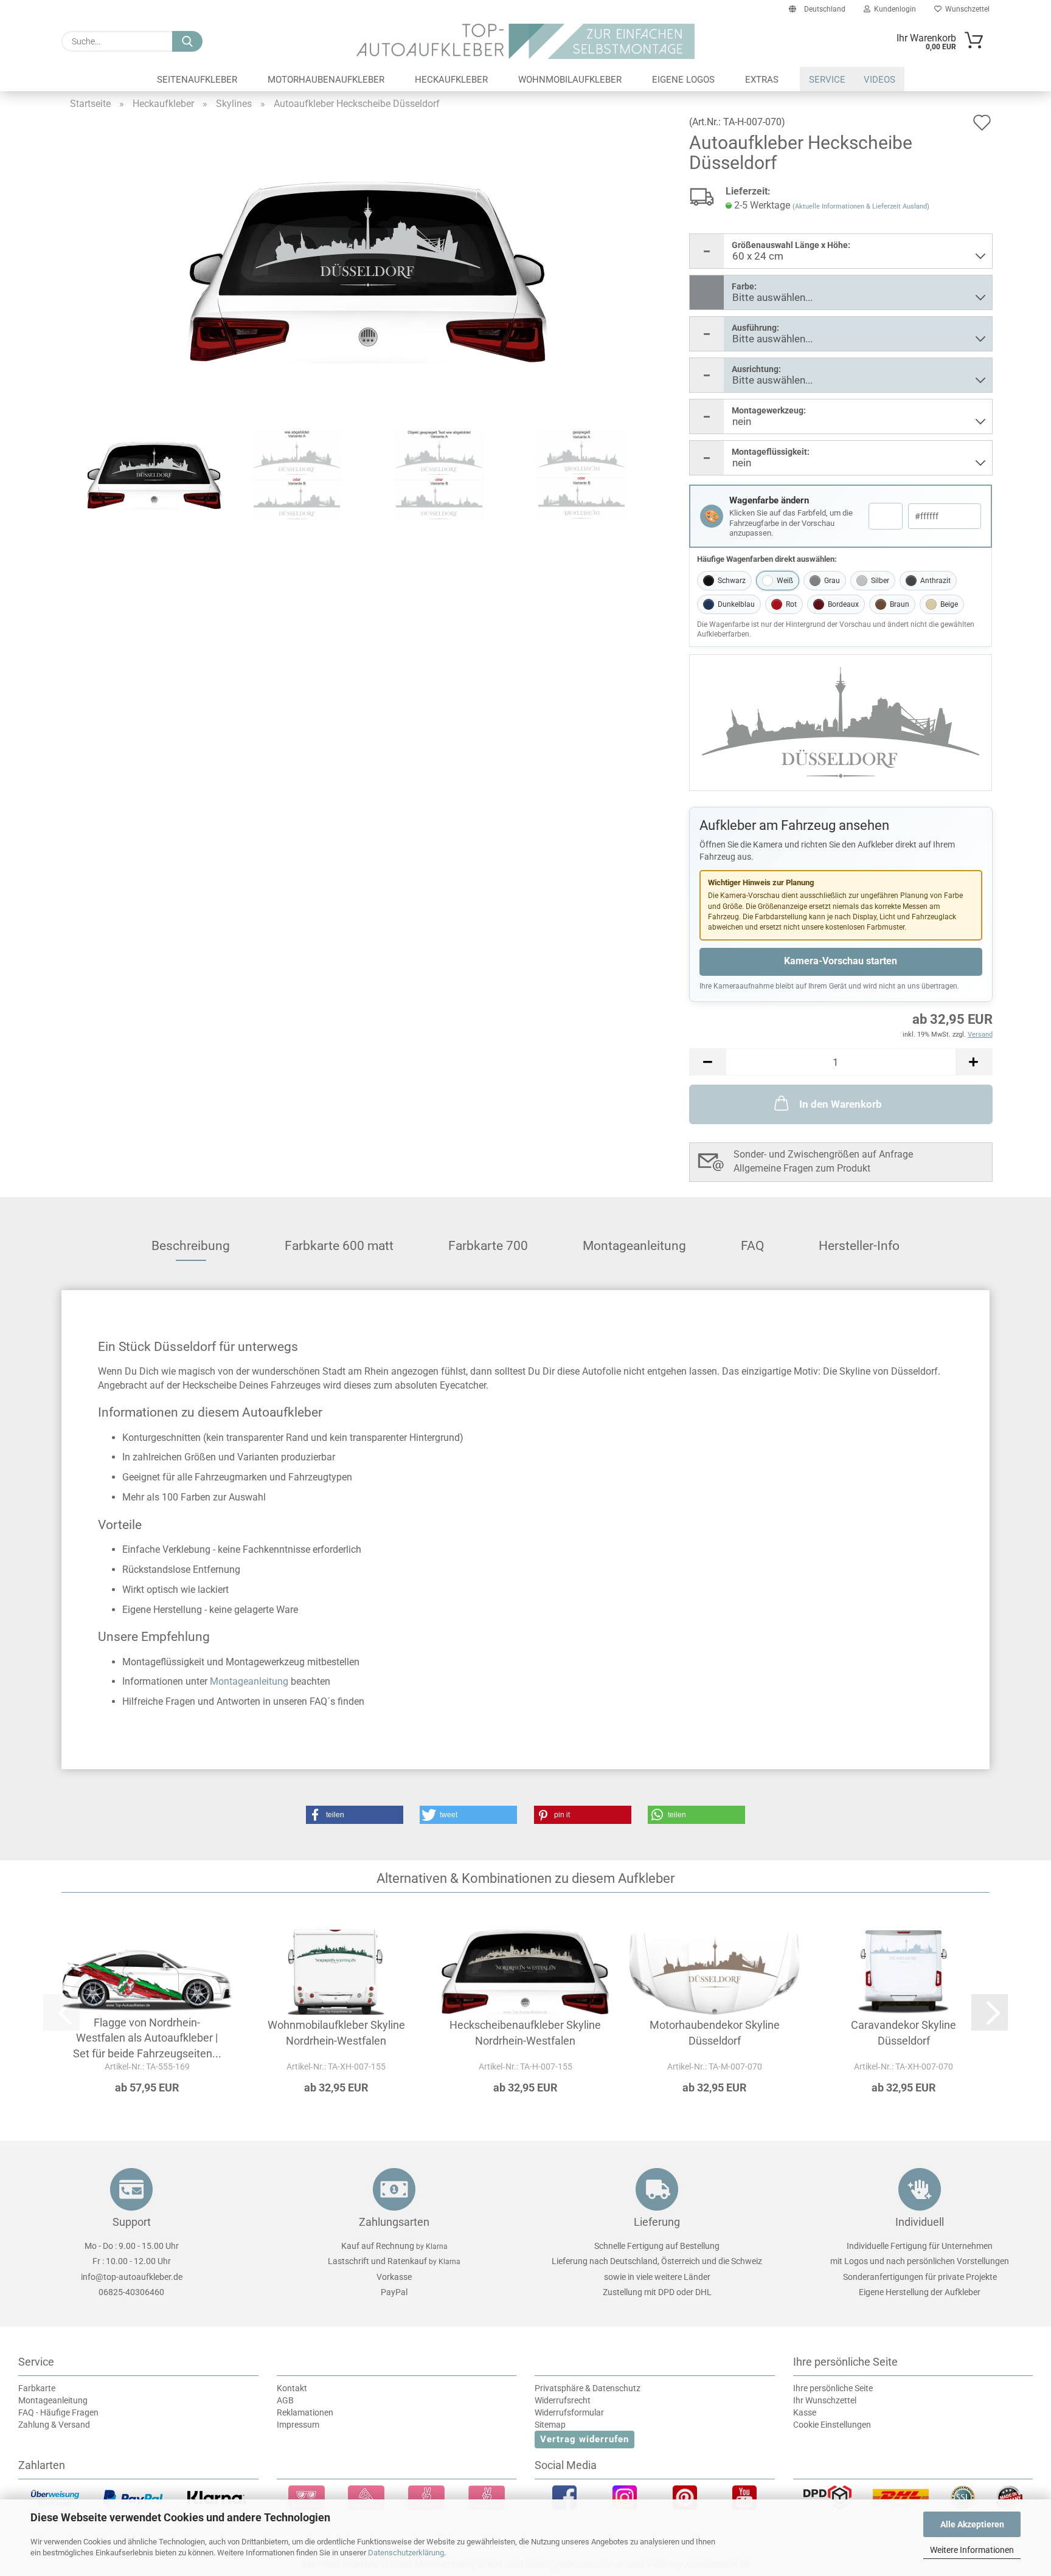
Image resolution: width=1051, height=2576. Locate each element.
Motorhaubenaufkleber (326, 80)
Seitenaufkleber (197, 80)
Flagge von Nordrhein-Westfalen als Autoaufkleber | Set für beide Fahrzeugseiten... (147, 2038)
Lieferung (657, 2222)
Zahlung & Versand (54, 2425)
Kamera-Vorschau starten (841, 961)
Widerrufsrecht (563, 2400)
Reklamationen (305, 2412)
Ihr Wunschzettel (825, 2400)
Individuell (920, 2222)
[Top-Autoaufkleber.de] (526, 41)
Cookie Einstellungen (832, 2425)
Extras (762, 80)
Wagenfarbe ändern (769, 500)
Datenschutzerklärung (406, 2553)
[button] (707, 1062)
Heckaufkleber (451, 80)
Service (827, 80)
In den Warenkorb (841, 1104)
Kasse (805, 2412)
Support (132, 2222)
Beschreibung (191, 1246)
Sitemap (550, 2425)
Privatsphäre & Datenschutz (588, 2388)
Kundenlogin (893, 9)
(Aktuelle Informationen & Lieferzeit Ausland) (861, 206)
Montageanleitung (634, 1246)
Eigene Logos (683, 80)
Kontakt (292, 2388)
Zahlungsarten (394, 2222)
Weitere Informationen (972, 2550)
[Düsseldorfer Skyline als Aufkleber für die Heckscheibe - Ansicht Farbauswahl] (368, 271)
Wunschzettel (966, 9)
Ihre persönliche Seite (833, 2388)
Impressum (298, 2425)
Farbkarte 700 (488, 1246)
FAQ (752, 1246)
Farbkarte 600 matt (339, 1246)
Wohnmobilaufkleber (570, 80)
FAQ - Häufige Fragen (58, 2412)
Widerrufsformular (569, 2412)
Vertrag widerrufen (584, 2439)
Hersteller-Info (859, 1246)
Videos (879, 80)
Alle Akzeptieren (972, 2524)
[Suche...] (187, 41)
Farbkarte (37, 2388)
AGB (285, 2400)
